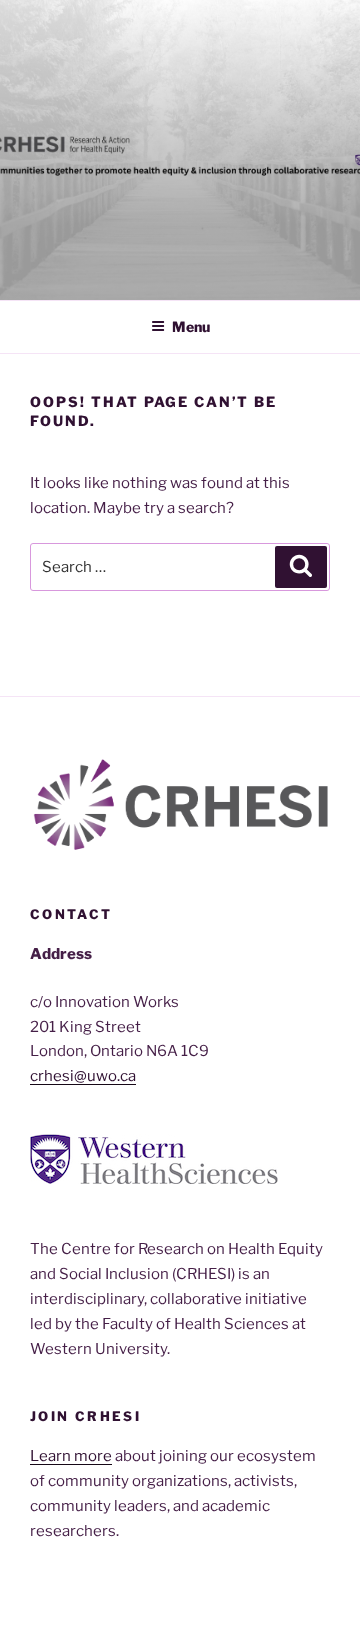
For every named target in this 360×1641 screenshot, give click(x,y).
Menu (191, 326)
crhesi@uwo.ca (83, 1076)
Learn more (71, 1456)
